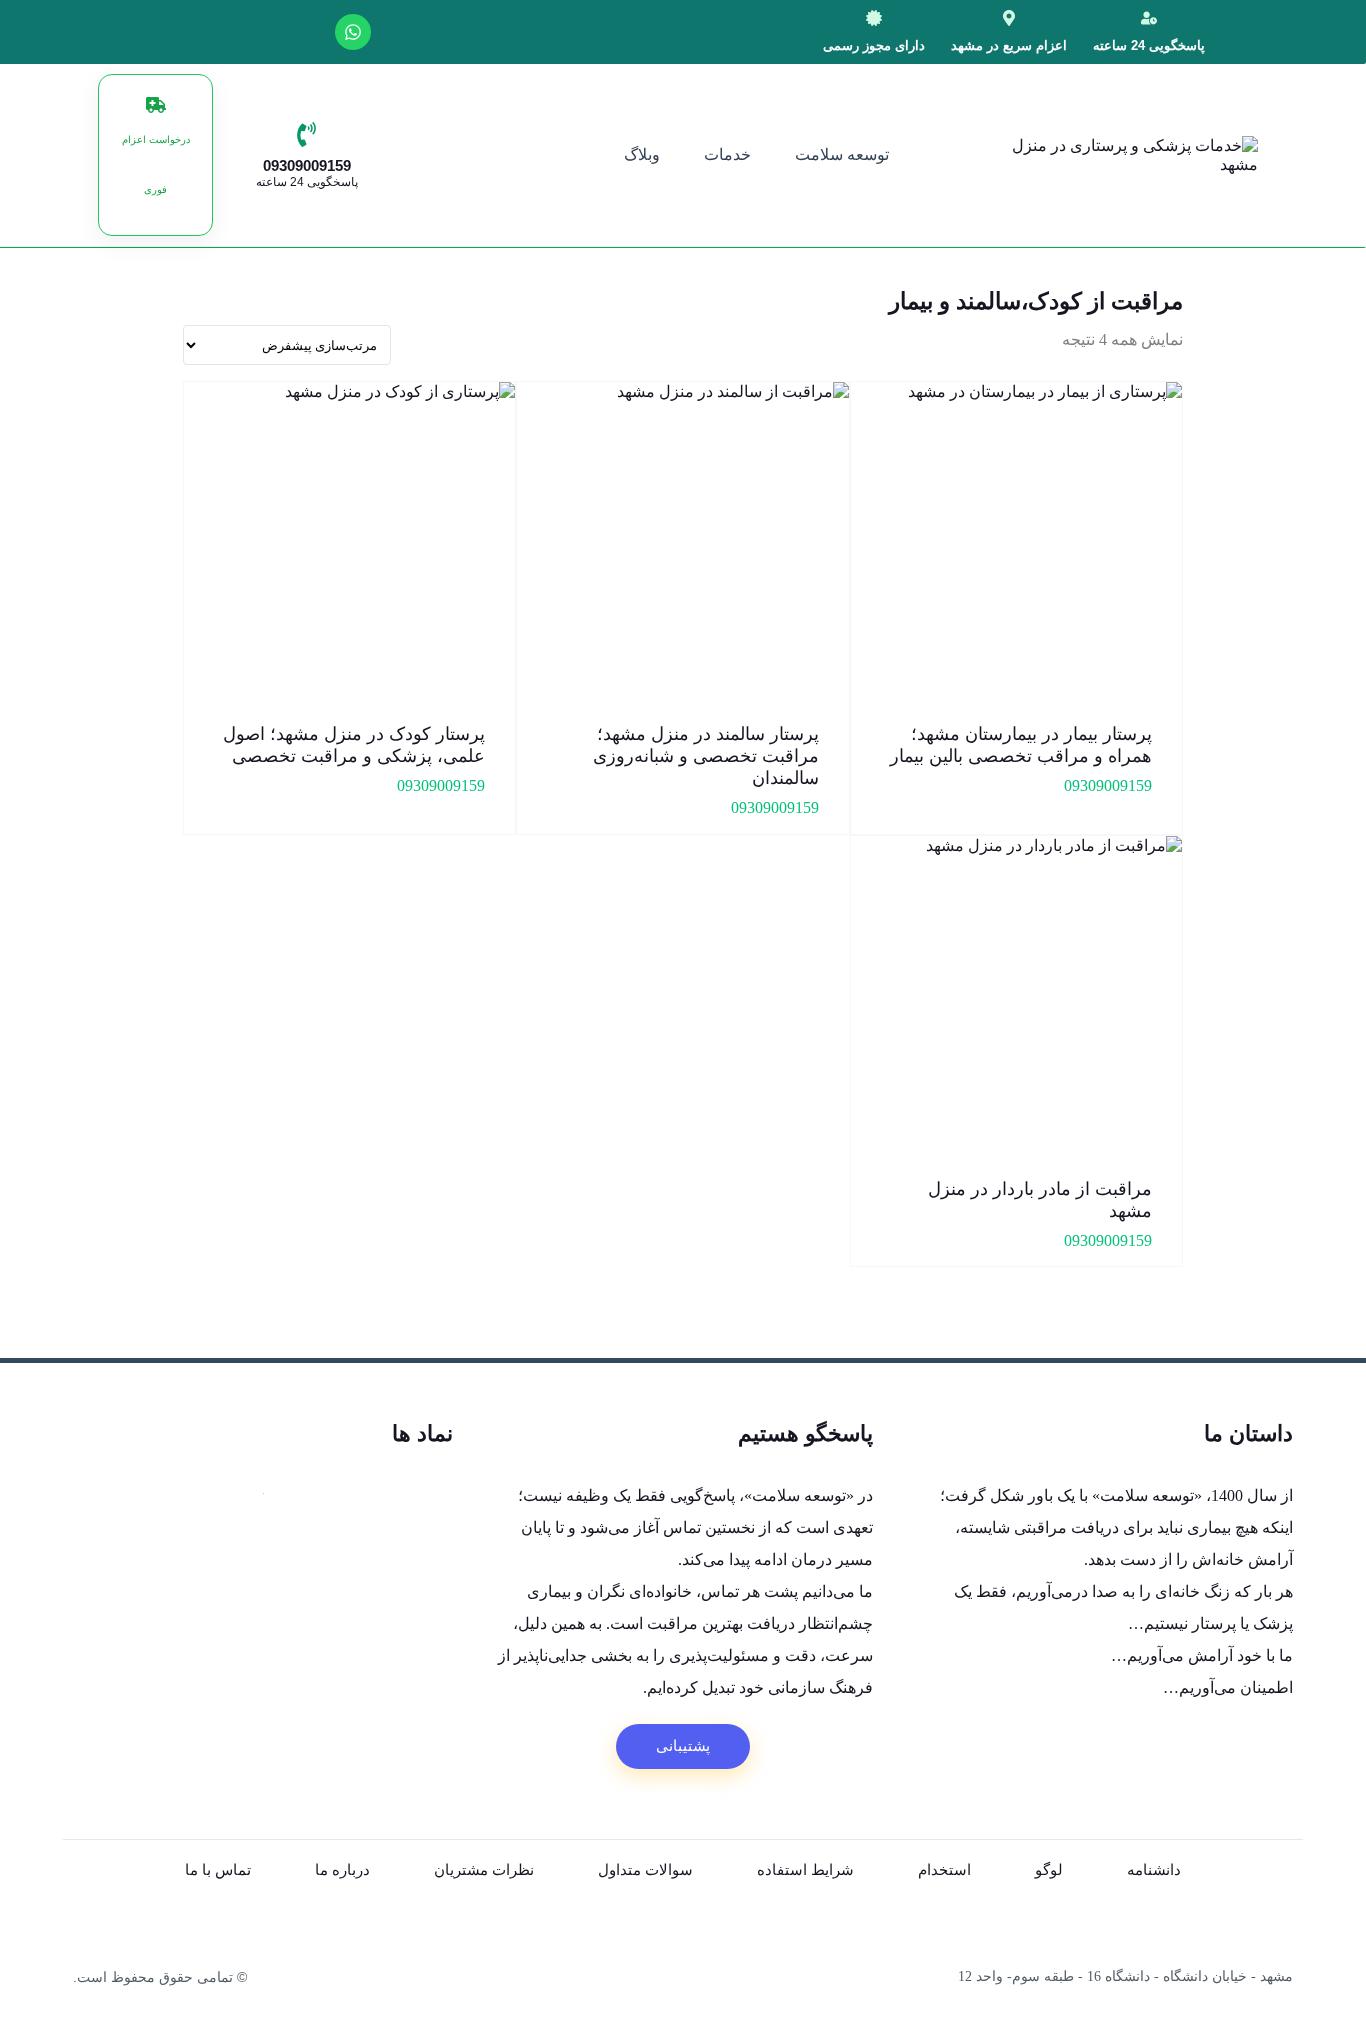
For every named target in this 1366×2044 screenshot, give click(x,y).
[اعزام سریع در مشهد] (1009, 18)
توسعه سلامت (842, 154)
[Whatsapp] (353, 32)
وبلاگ (642, 154)
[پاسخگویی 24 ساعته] (1149, 18)
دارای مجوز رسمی (874, 45)
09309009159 (307, 165)
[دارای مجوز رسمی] (874, 18)
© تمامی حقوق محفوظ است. (160, 1977)
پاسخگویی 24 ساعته (1149, 45)
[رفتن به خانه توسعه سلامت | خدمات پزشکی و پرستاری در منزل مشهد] (1200, 155)
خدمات (727, 154)
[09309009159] (306, 134)
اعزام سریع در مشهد (1009, 45)
